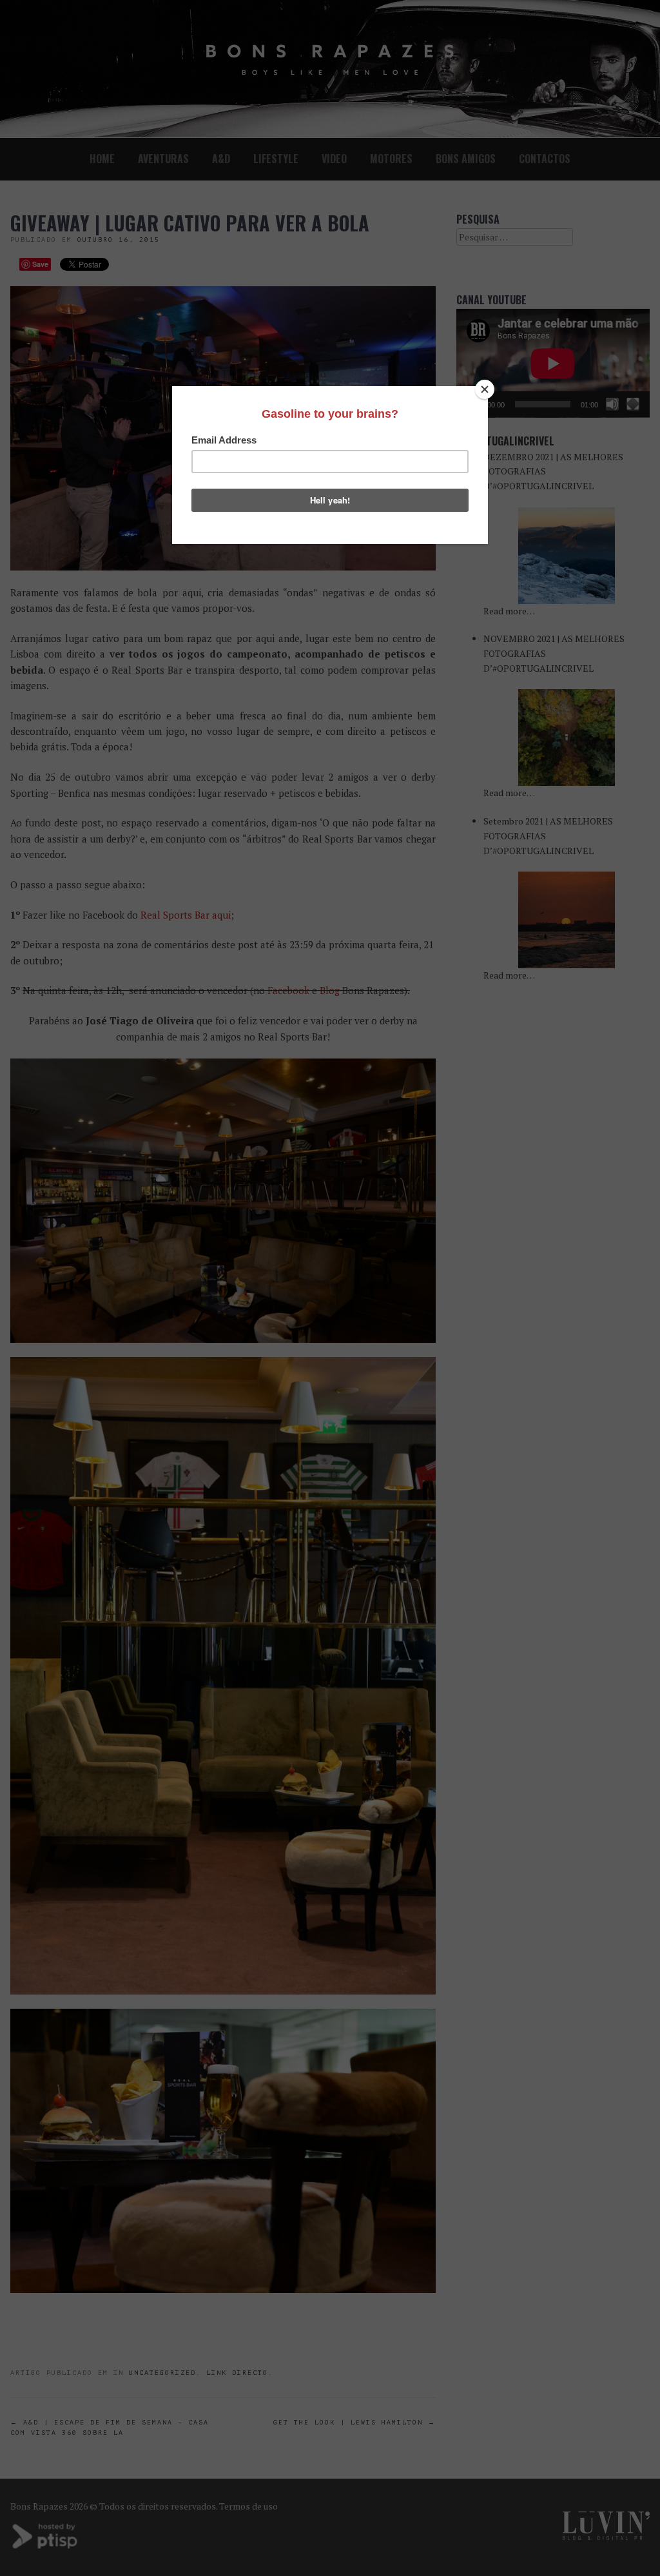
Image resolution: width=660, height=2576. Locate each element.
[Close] (485, 389)
